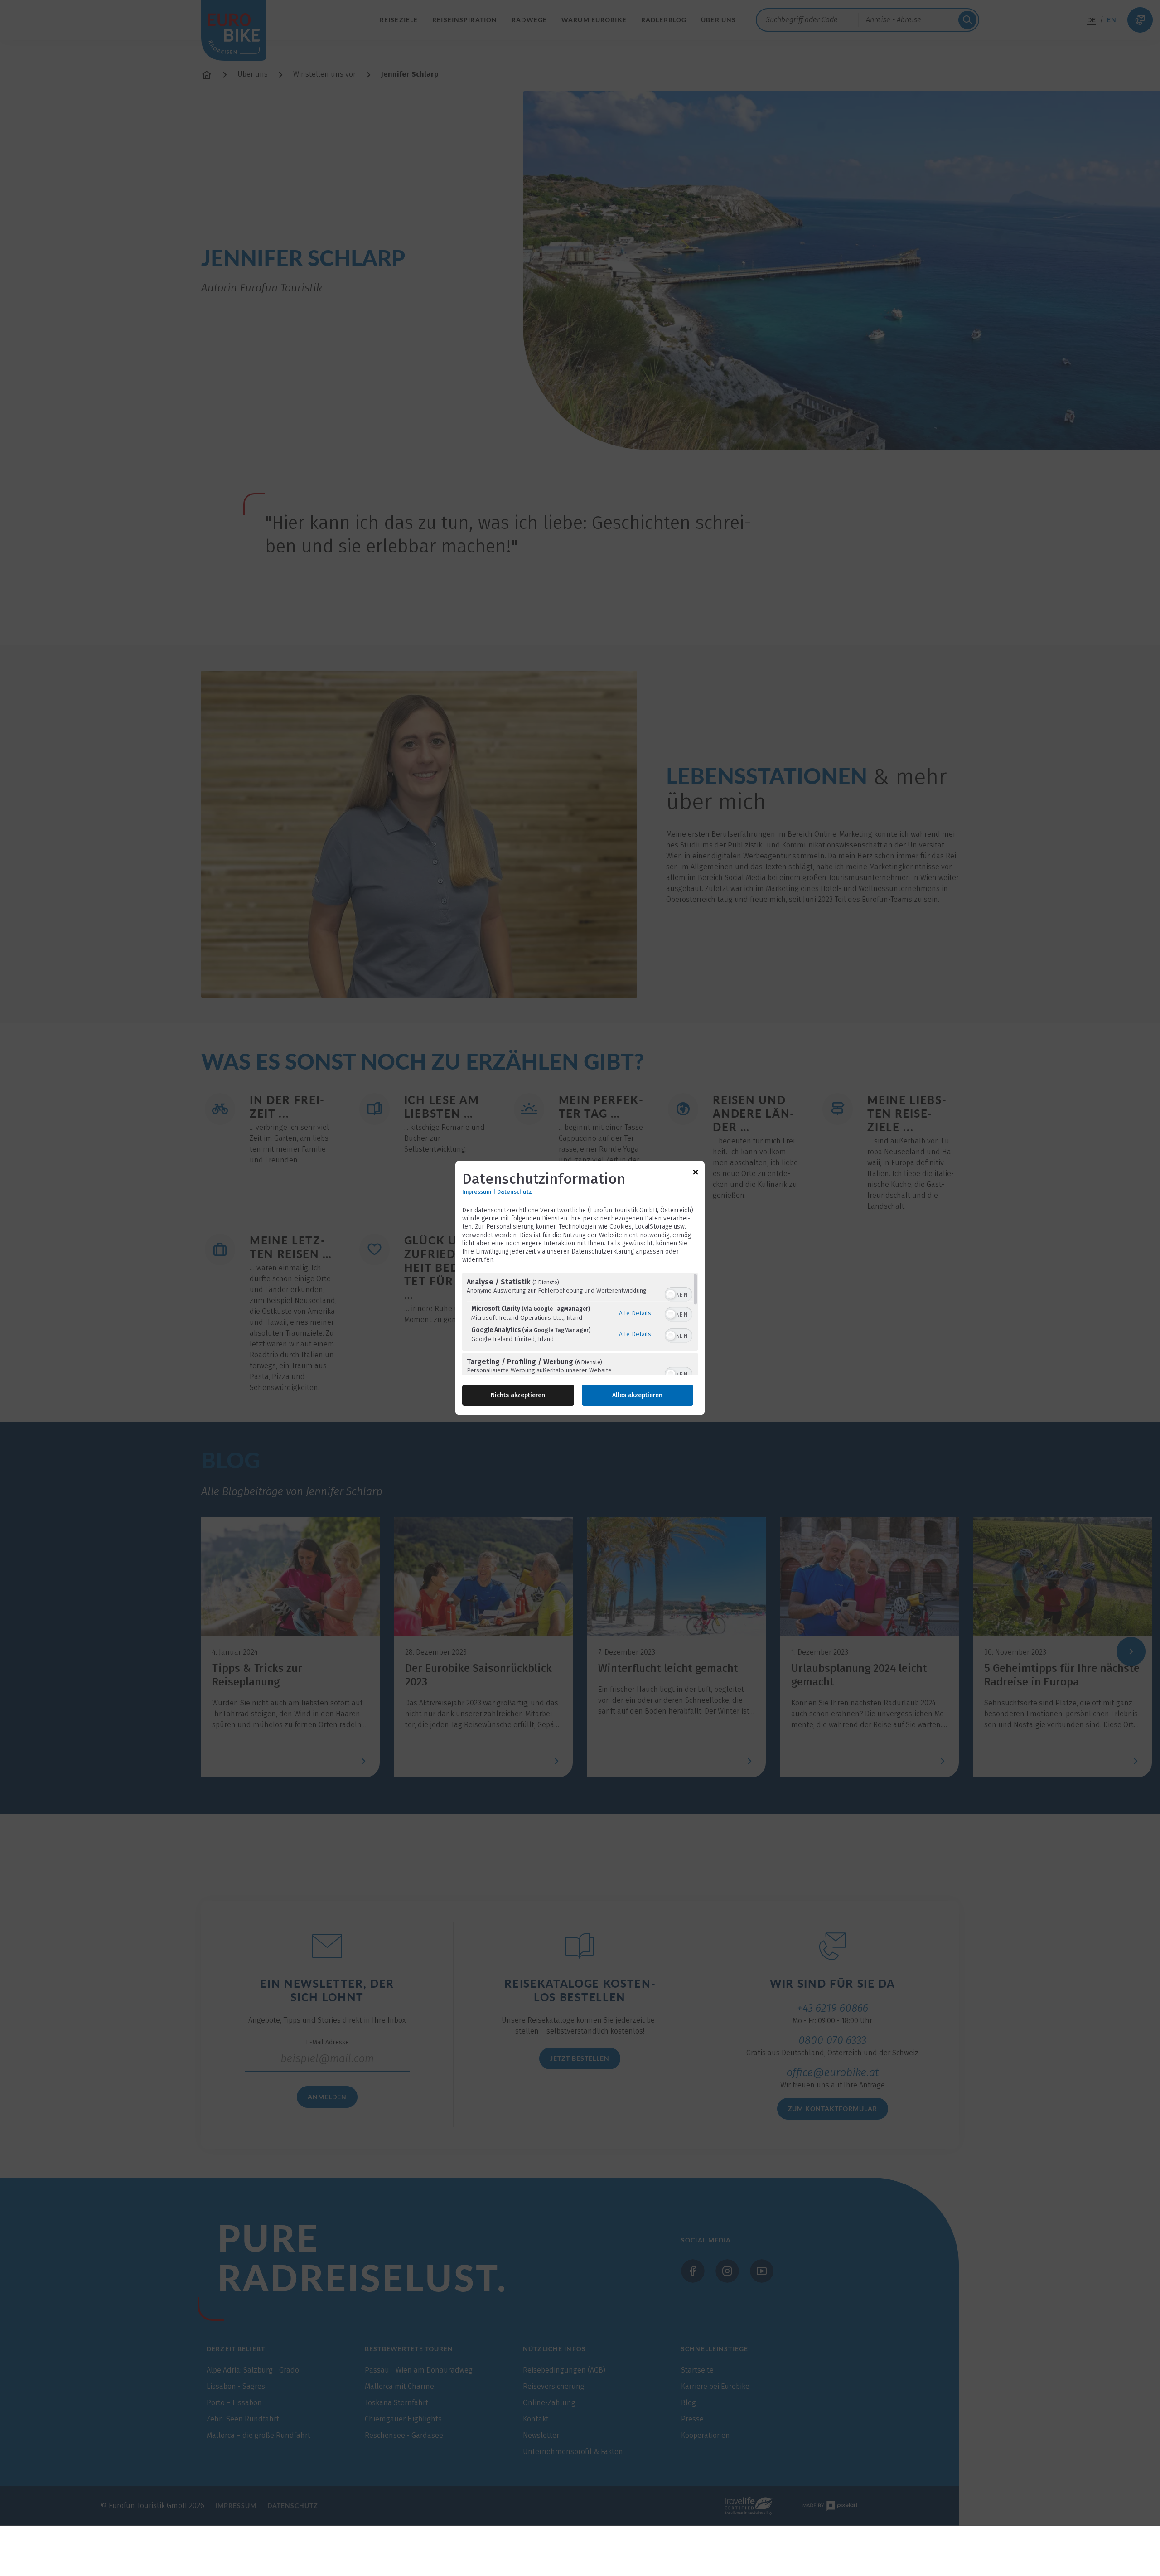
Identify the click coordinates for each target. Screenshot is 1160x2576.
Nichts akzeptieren (518, 1396)
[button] (671, 1295)
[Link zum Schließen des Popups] (696, 1174)
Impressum (477, 1192)
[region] (580, 1324)
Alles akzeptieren (637, 1396)
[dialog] (580, 1288)
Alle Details (635, 1313)
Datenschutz (515, 1192)
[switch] (679, 1294)
